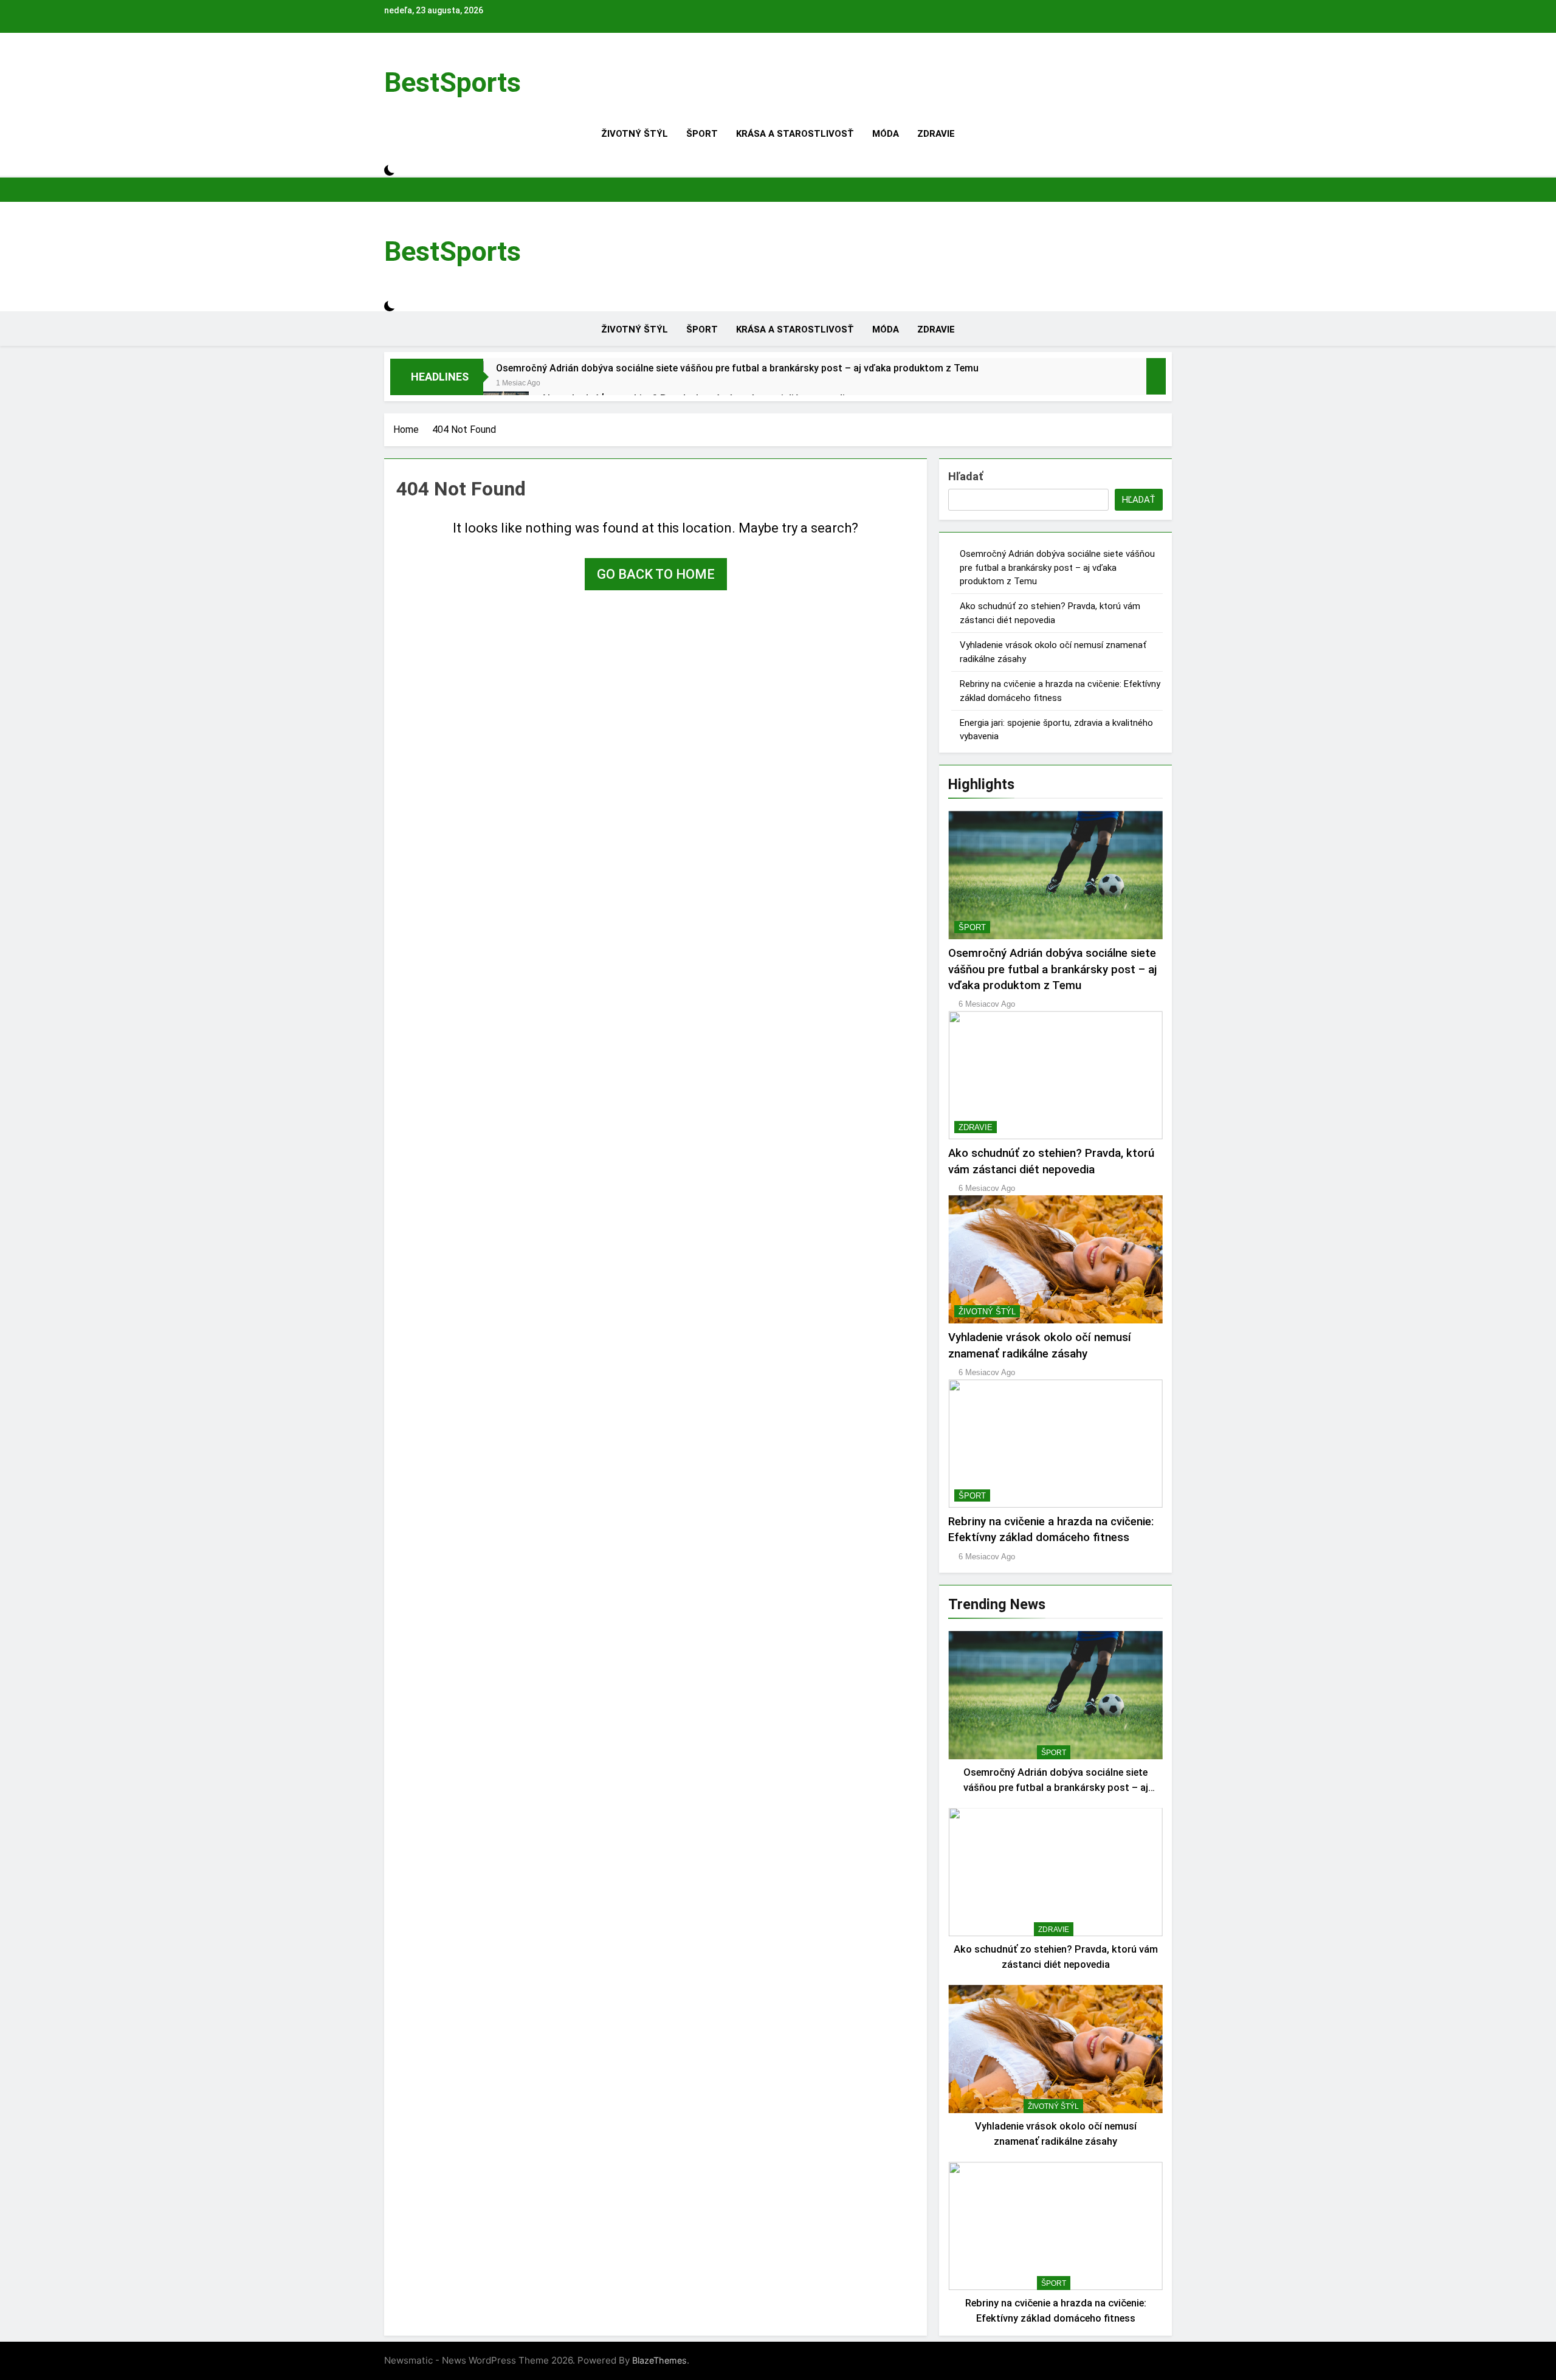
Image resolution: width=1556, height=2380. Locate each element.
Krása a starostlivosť (795, 134)
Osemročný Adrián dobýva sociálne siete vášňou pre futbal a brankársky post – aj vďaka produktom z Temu (737, 368)
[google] (410, 61)
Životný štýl (635, 134)
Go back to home (656, 574)
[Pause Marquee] (1156, 376)
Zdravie (936, 134)
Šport (702, 134)
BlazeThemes (659, 2360)
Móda (886, 134)
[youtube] (417, 61)
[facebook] (388, 61)
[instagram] (395, 61)
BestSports (453, 82)
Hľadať (966, 476)
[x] (402, 61)
